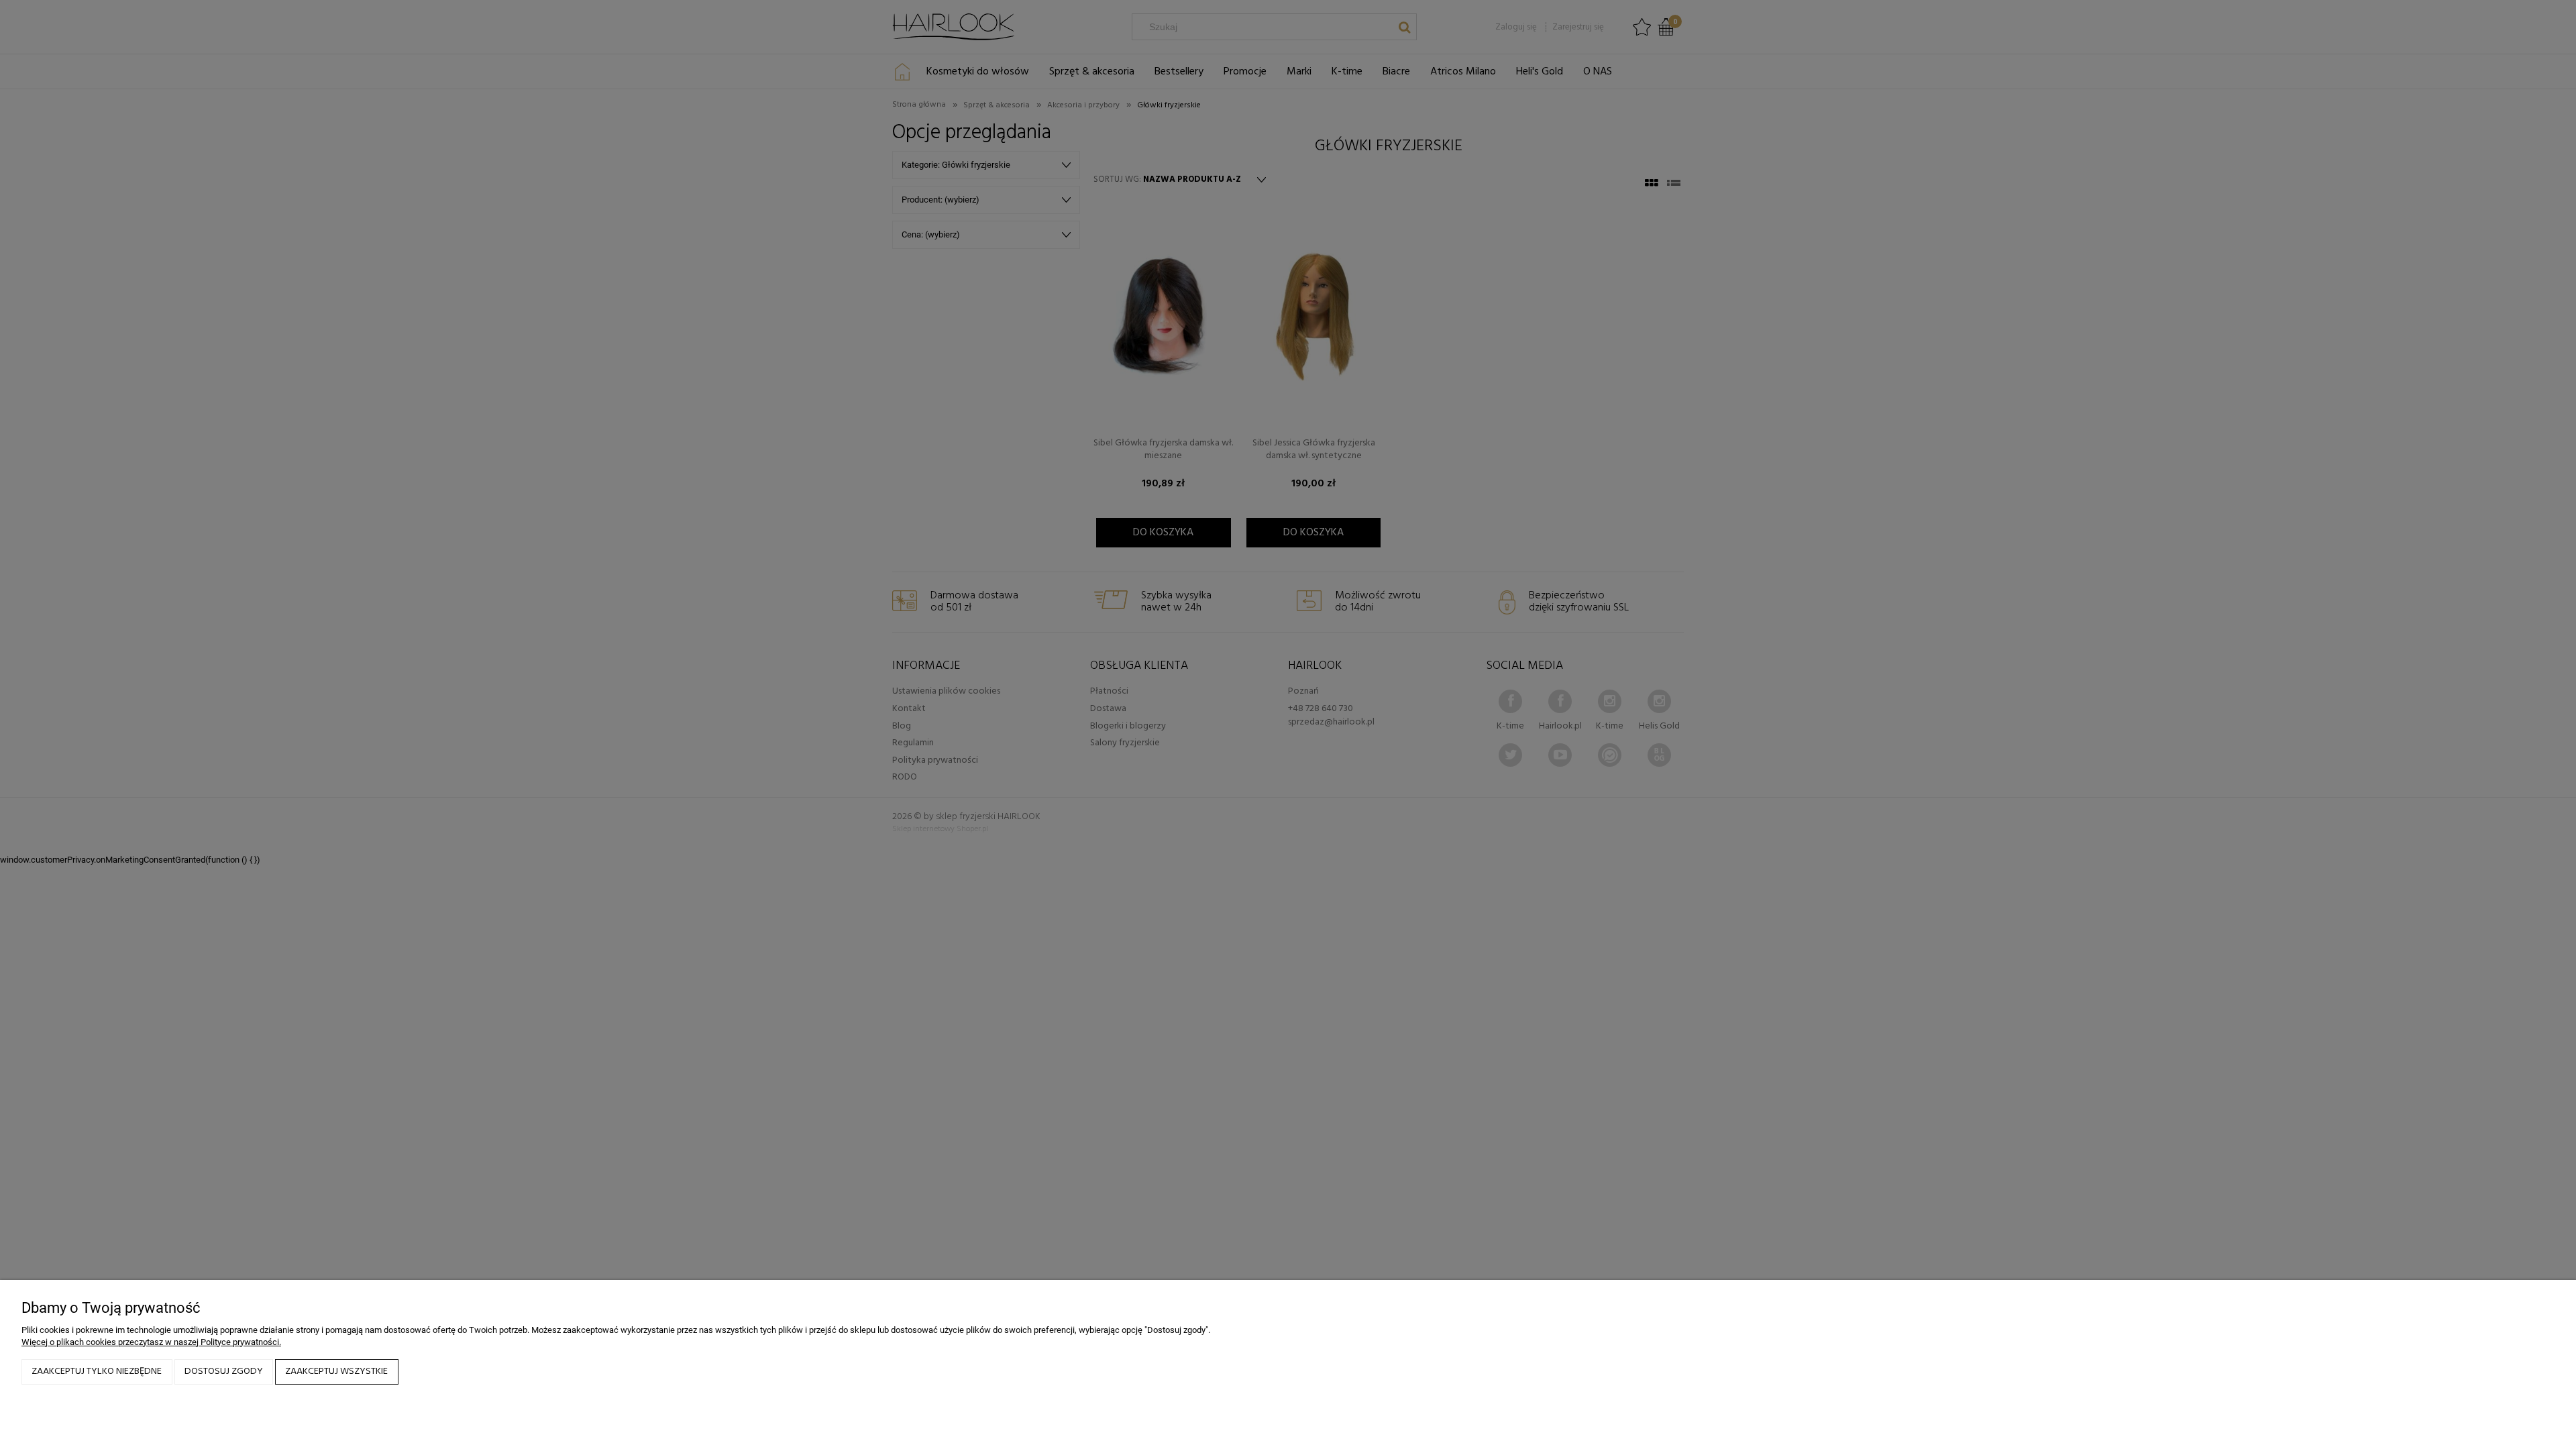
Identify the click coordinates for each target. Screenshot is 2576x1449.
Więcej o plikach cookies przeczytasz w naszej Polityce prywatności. (151, 1342)
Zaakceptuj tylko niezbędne (97, 1372)
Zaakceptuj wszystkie (336, 1372)
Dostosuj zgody (224, 1372)
